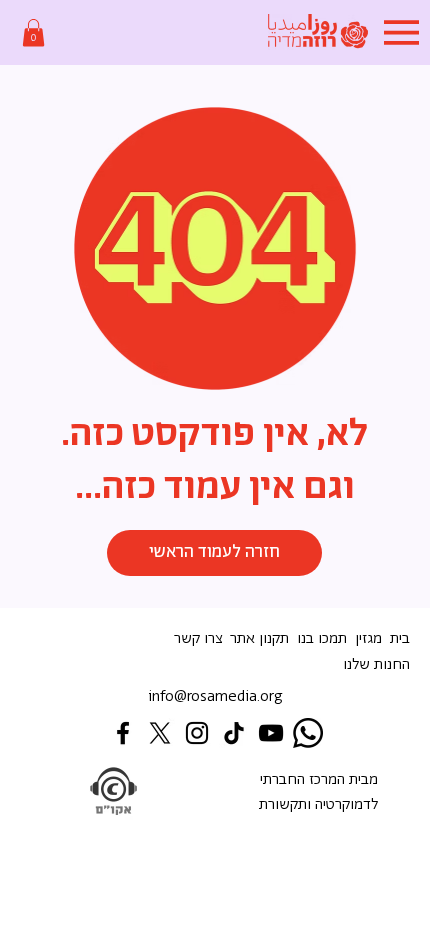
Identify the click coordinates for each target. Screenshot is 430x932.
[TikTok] (234, 733)
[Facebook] (123, 733)
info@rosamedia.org (215, 696)
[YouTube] (271, 733)
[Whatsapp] (308, 733)
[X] (160, 733)
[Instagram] (197, 733)
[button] (33, 32)
